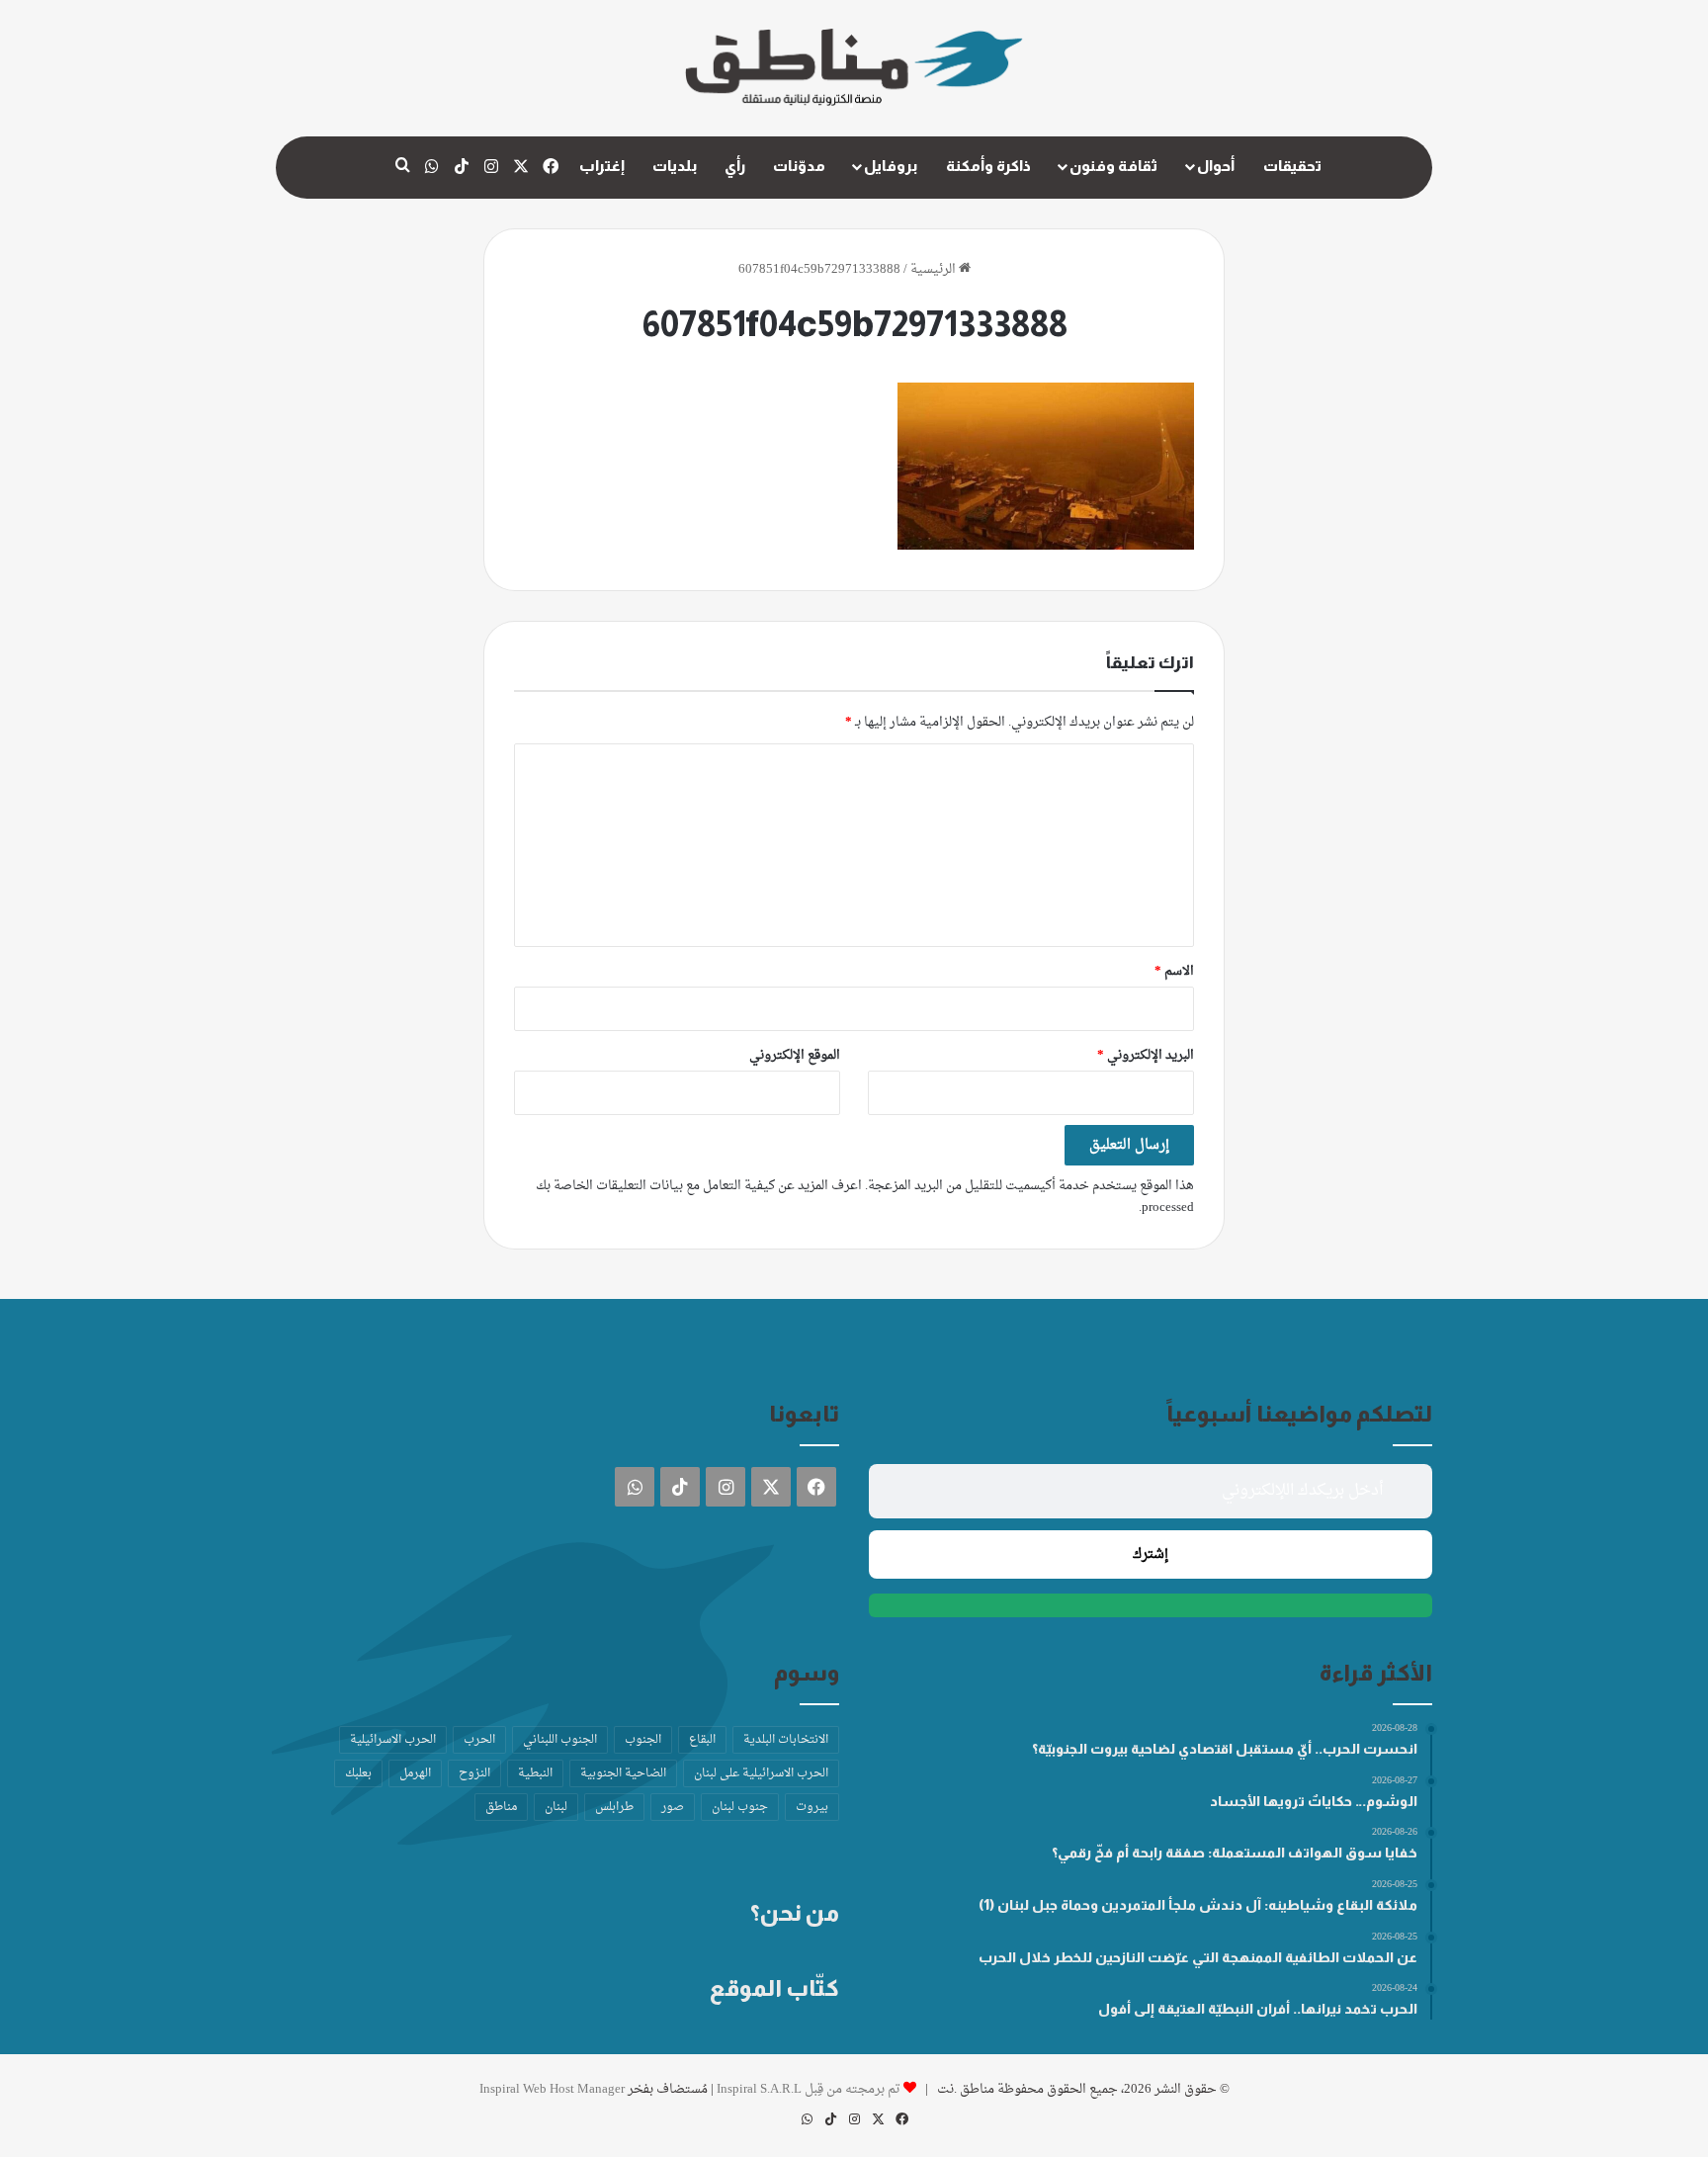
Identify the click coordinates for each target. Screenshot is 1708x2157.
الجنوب (643, 1740)
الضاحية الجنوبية (623, 1773)
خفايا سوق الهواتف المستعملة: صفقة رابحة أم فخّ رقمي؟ (1235, 1853)
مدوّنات (799, 166)
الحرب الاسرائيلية (393, 1740)
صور (673, 1807)
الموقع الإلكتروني (795, 1055)
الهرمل (415, 1773)
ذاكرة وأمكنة (988, 166)
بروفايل (891, 166)
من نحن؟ (795, 1913)
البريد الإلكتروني (1146, 1055)
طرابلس (614, 1807)
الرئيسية (935, 269)
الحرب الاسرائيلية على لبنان (761, 1773)
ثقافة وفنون (1113, 166)
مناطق (501, 1807)
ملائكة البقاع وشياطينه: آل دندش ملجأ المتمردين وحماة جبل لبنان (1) (1198, 1905)
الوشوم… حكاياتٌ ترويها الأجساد (1314, 1801)
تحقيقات (1292, 166)
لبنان (556, 1807)
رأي (735, 166)
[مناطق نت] (854, 68)
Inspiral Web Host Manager (552, 2089)
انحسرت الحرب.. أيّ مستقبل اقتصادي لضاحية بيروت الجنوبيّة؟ (1225, 1749)
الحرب (479, 1740)
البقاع (702, 1740)
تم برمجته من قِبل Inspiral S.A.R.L (809, 2089)
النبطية (535, 1773)
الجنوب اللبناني (560, 1740)
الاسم (1174, 971)
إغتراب (602, 166)
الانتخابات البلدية (786, 1740)
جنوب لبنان (740, 1807)
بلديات (675, 166)
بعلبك (358, 1773)
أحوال (1216, 166)
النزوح (474, 1773)
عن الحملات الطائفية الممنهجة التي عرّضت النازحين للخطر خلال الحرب (1198, 1957)
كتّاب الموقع (774, 1988)
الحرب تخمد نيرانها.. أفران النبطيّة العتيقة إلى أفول (1258, 2009)
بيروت (812, 1807)
